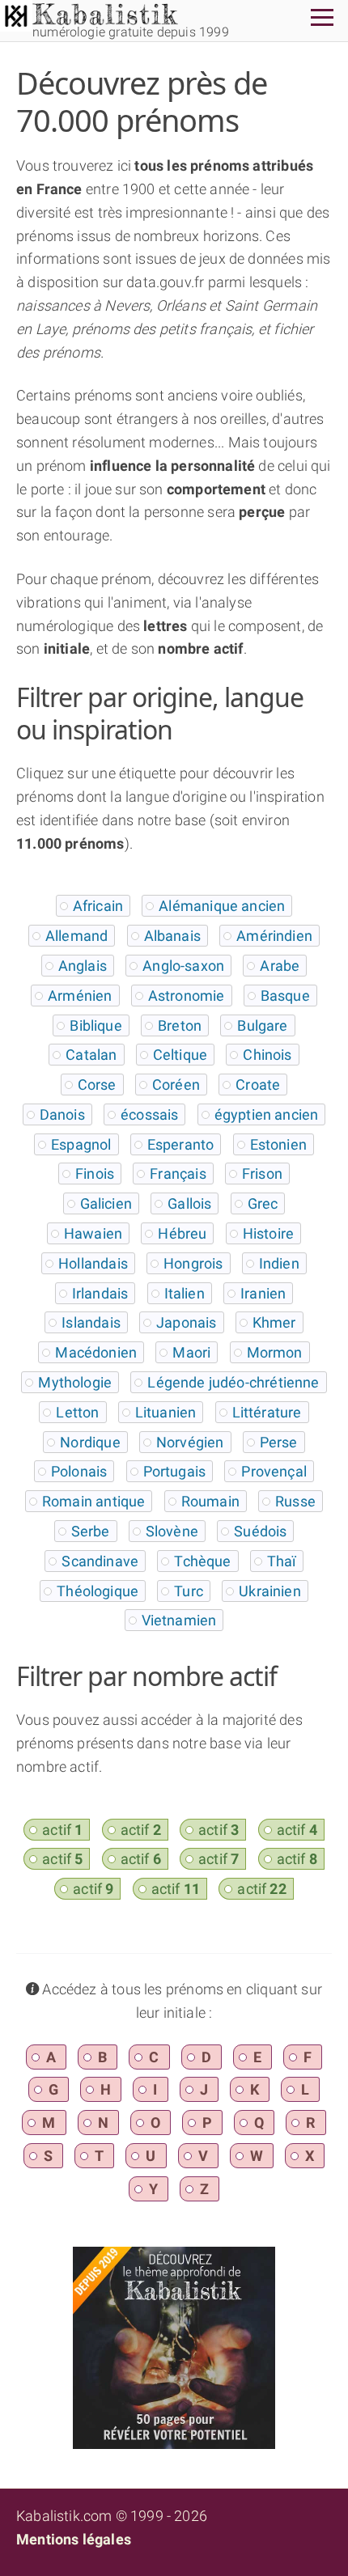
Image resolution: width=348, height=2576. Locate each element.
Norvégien (190, 1442)
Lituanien (166, 1412)
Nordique (90, 1442)
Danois (62, 1114)
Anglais (83, 966)
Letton (77, 1412)
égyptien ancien (267, 1114)
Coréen (176, 1085)
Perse (279, 1442)
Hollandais (93, 1263)
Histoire (268, 1233)
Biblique (95, 1025)
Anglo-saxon (183, 966)
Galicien (106, 1203)
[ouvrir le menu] (322, 20)
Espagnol (81, 1144)
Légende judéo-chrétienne (233, 1382)
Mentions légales (74, 2539)
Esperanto (181, 1144)
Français (178, 1174)
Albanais (172, 936)
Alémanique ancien (222, 906)
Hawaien (93, 1233)
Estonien (278, 1144)
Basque (285, 996)
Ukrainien (270, 1591)
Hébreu (182, 1233)
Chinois (267, 1055)
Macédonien (96, 1352)
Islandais (91, 1322)
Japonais (186, 1322)
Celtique (180, 1055)
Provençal (274, 1471)
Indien (279, 1263)
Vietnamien (179, 1620)
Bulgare (262, 1025)
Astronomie (187, 996)
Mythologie (75, 1382)
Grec (263, 1203)
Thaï (282, 1561)
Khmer (274, 1322)
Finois (95, 1174)
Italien (185, 1293)
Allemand (76, 936)
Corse (97, 1085)
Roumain (210, 1501)
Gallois (189, 1203)
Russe (295, 1501)
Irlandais (100, 1293)
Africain (98, 906)
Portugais (175, 1471)
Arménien (80, 996)
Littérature (267, 1412)
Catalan (91, 1055)
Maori (191, 1352)
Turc (189, 1591)
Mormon (275, 1352)
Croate (258, 1085)
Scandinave (100, 1561)
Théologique (98, 1591)
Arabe (280, 966)
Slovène (172, 1531)
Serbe (91, 1531)
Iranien (263, 1293)
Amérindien (274, 936)
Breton (180, 1025)
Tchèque (202, 1561)
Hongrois (193, 1263)
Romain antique (94, 1501)
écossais (149, 1114)
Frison (262, 1174)
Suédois (260, 1531)
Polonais (79, 1471)
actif (62, 1830)
